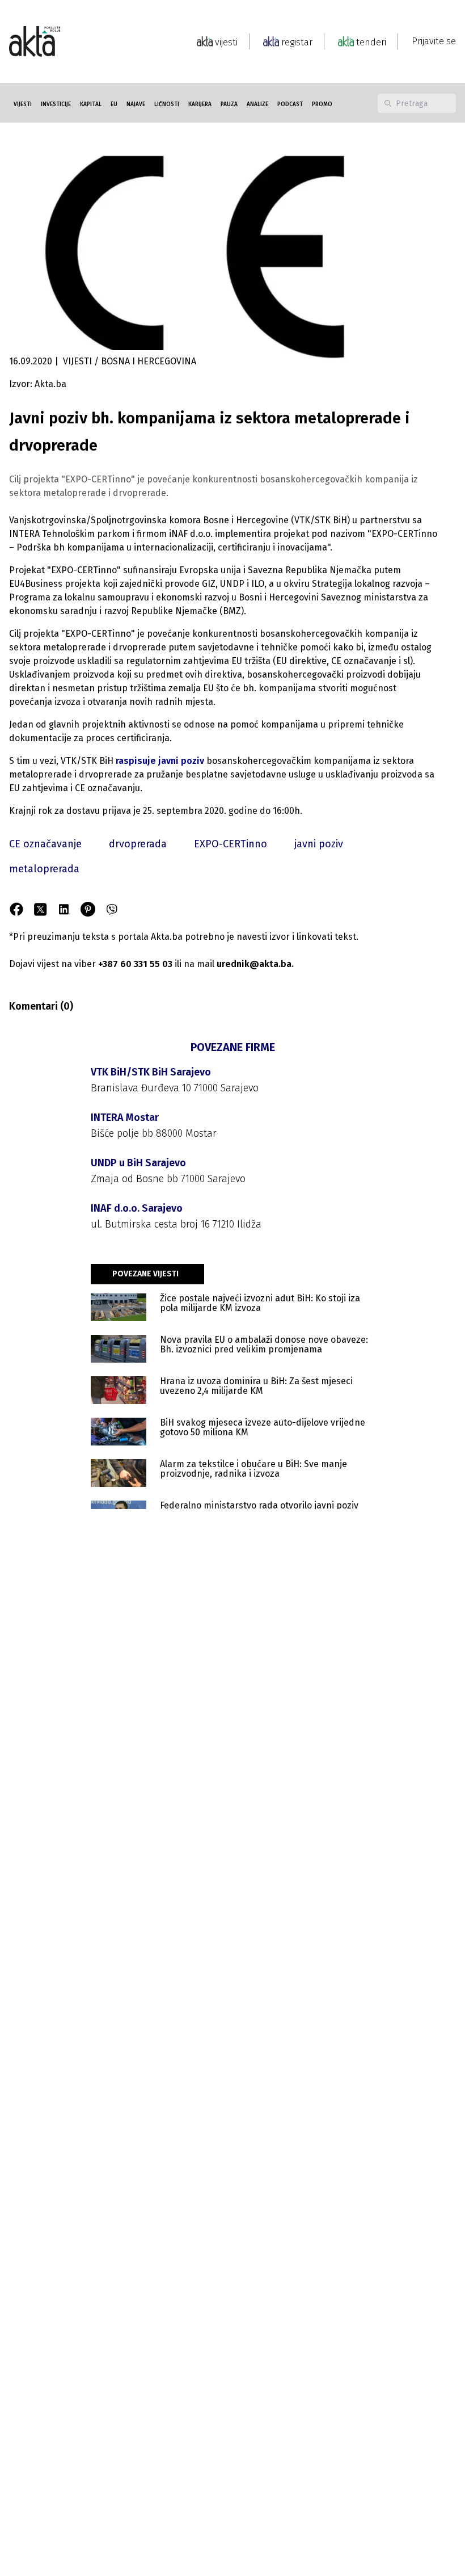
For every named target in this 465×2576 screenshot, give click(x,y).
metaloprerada (44, 869)
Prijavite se (434, 41)
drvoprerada (138, 844)
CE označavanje (45, 844)
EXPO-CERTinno (231, 844)
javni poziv (319, 844)
